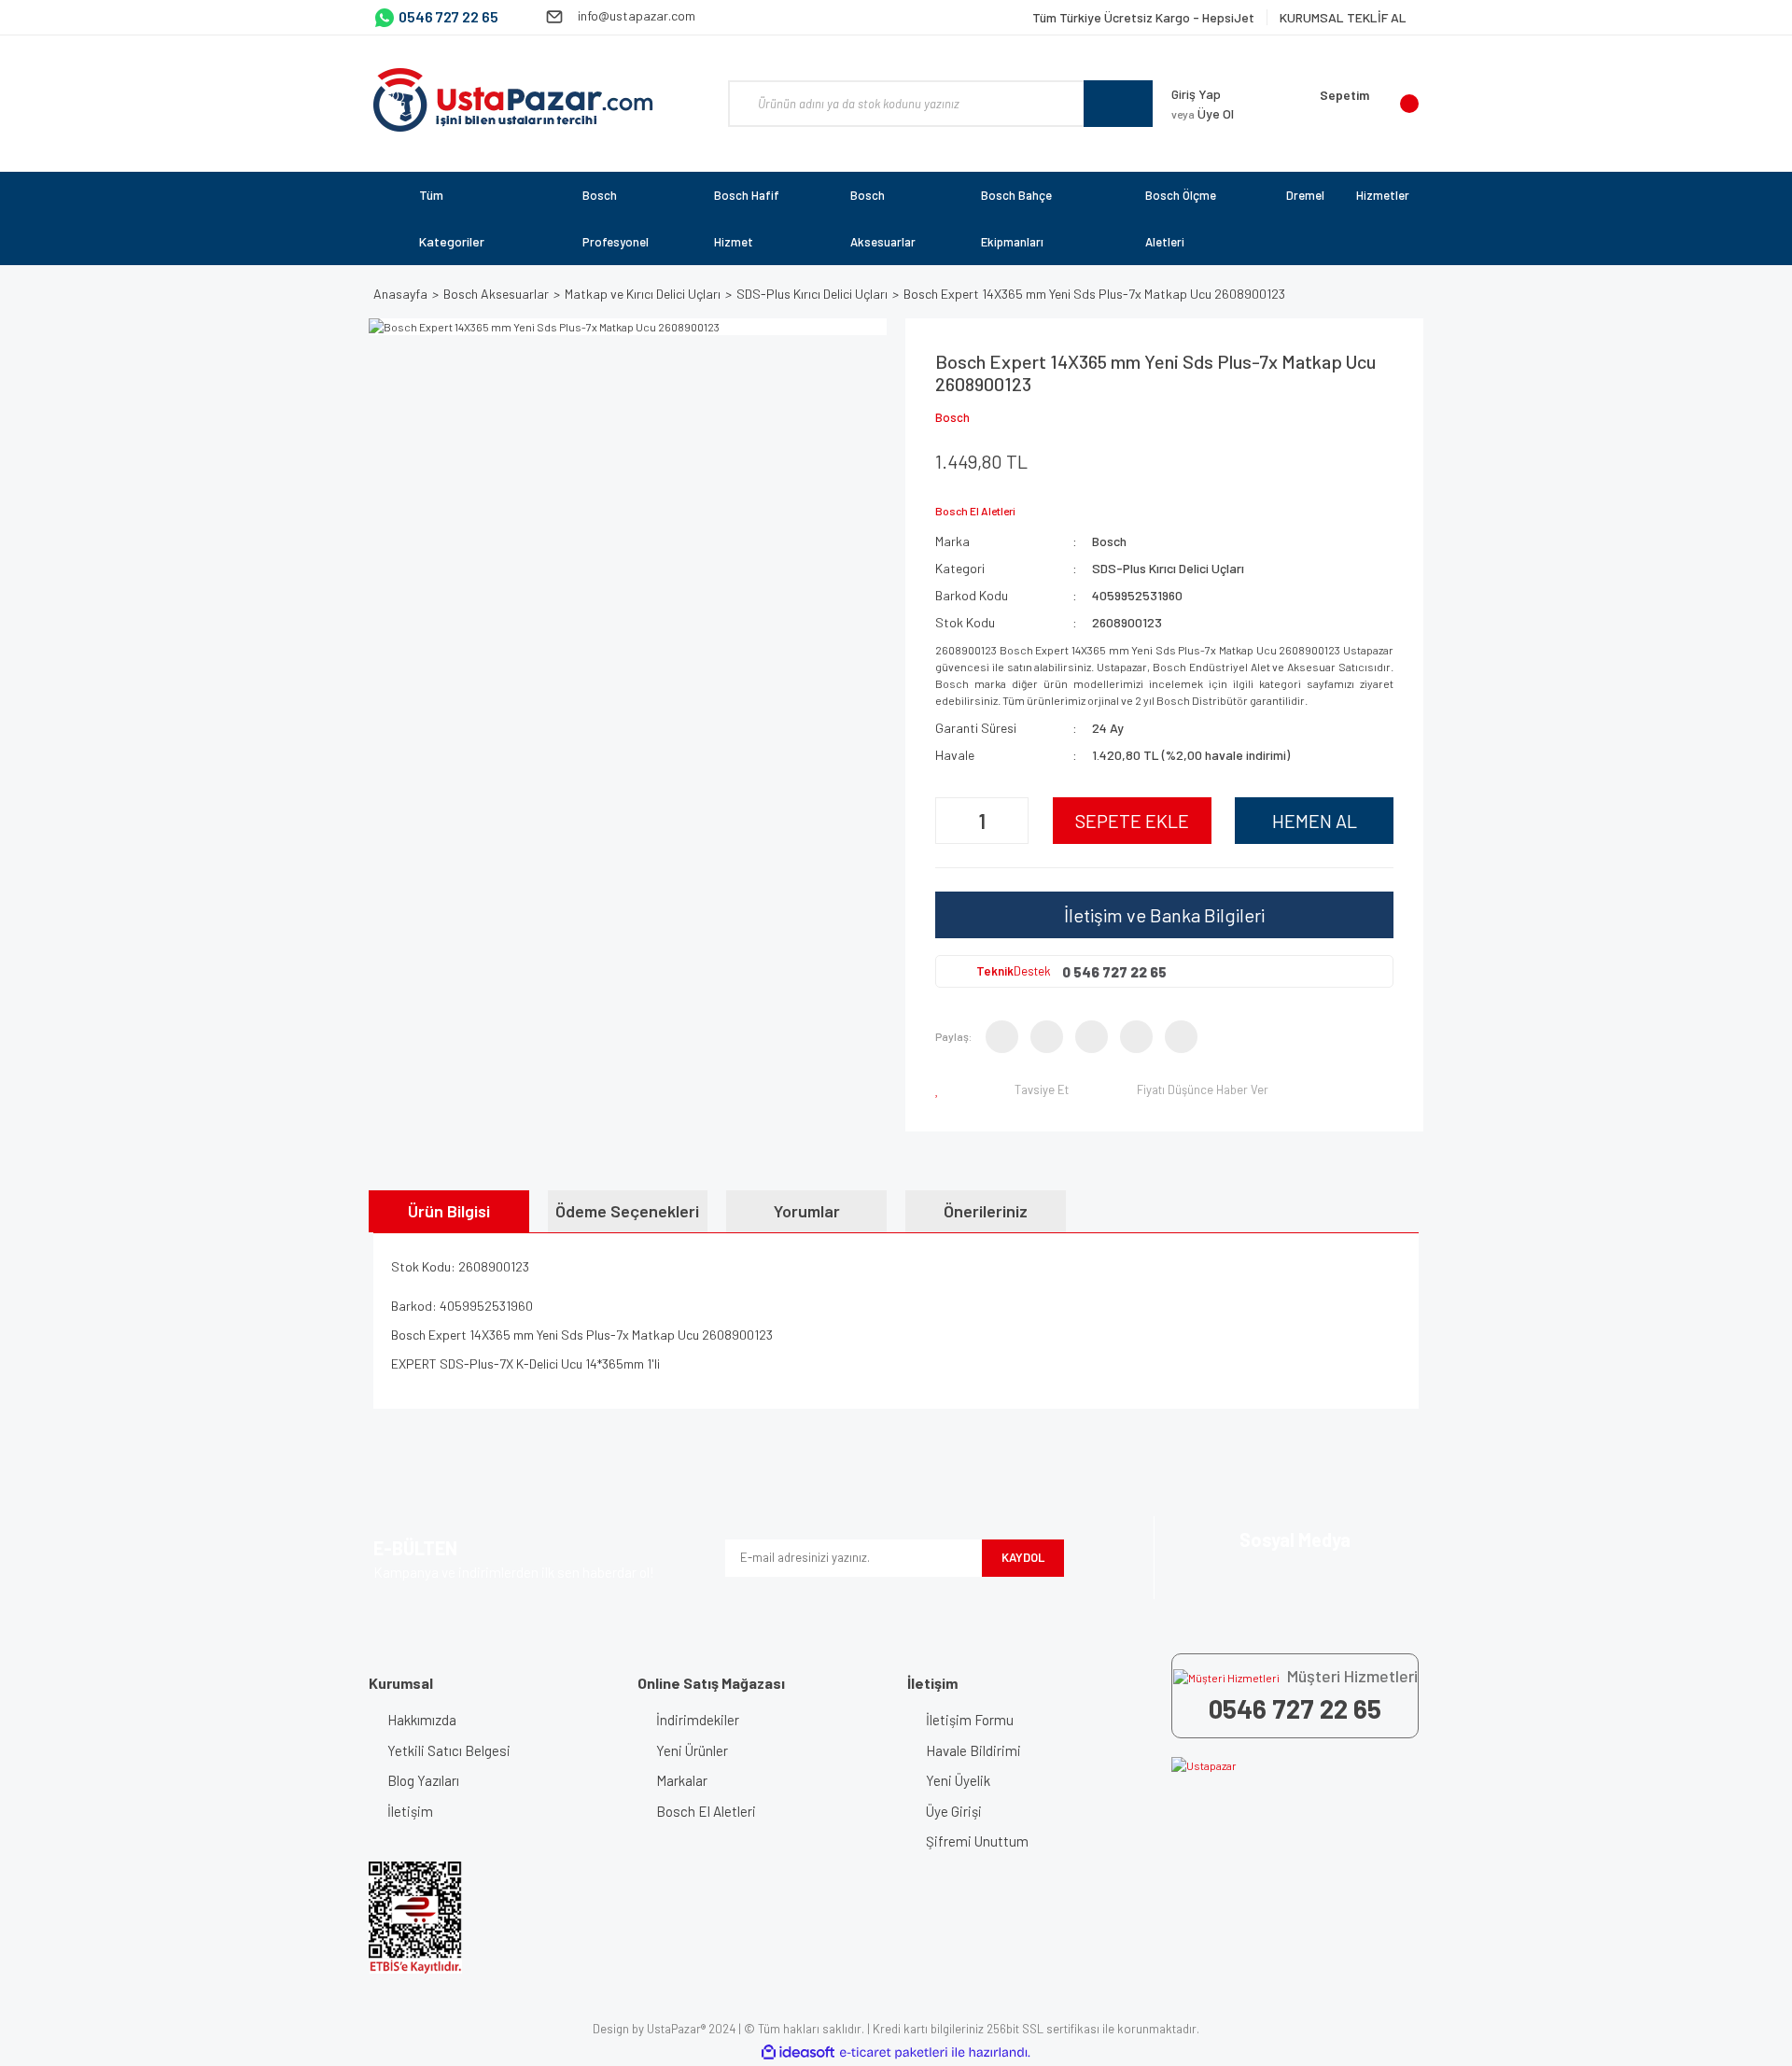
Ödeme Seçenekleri (627, 1211)
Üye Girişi (954, 1811)
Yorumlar (807, 1211)
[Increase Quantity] (1012, 821)
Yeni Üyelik (958, 1780)
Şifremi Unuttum (977, 1841)
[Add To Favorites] (941, 1089)
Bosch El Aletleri (706, 1811)
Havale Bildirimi (973, 1750)
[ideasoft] (798, 2052)
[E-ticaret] (894, 2052)
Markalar (682, 1780)
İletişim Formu (970, 1720)
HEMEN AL (1315, 821)
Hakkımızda (422, 1720)
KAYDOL (1023, 1557)
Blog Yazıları (423, 1780)
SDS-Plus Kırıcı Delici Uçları (1168, 568)
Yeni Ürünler (692, 1750)
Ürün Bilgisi (449, 1211)
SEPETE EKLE (1132, 821)
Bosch (952, 417)
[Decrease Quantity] (952, 821)
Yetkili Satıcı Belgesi (449, 1750)
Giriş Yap (1196, 94)
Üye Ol (1203, 113)
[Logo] (513, 100)
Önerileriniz (986, 1211)
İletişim (410, 1811)
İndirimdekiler (698, 1720)
